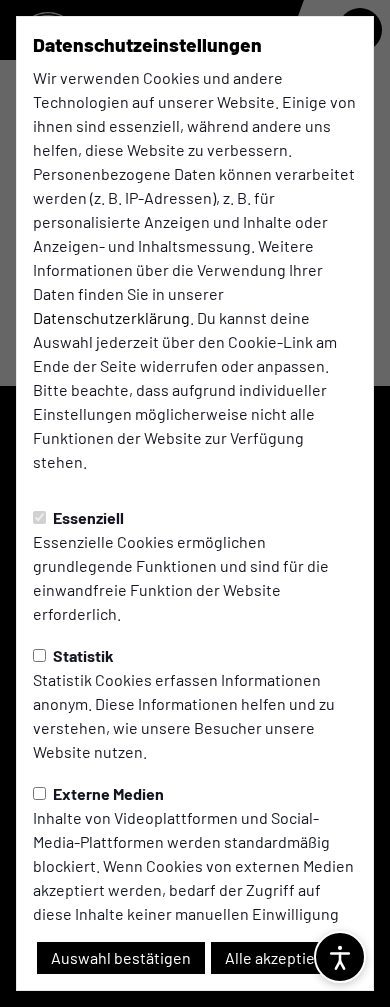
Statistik (82, 655)
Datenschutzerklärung (111, 317)
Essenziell (87, 517)
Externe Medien (107, 793)
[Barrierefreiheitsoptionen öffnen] (340, 957)
